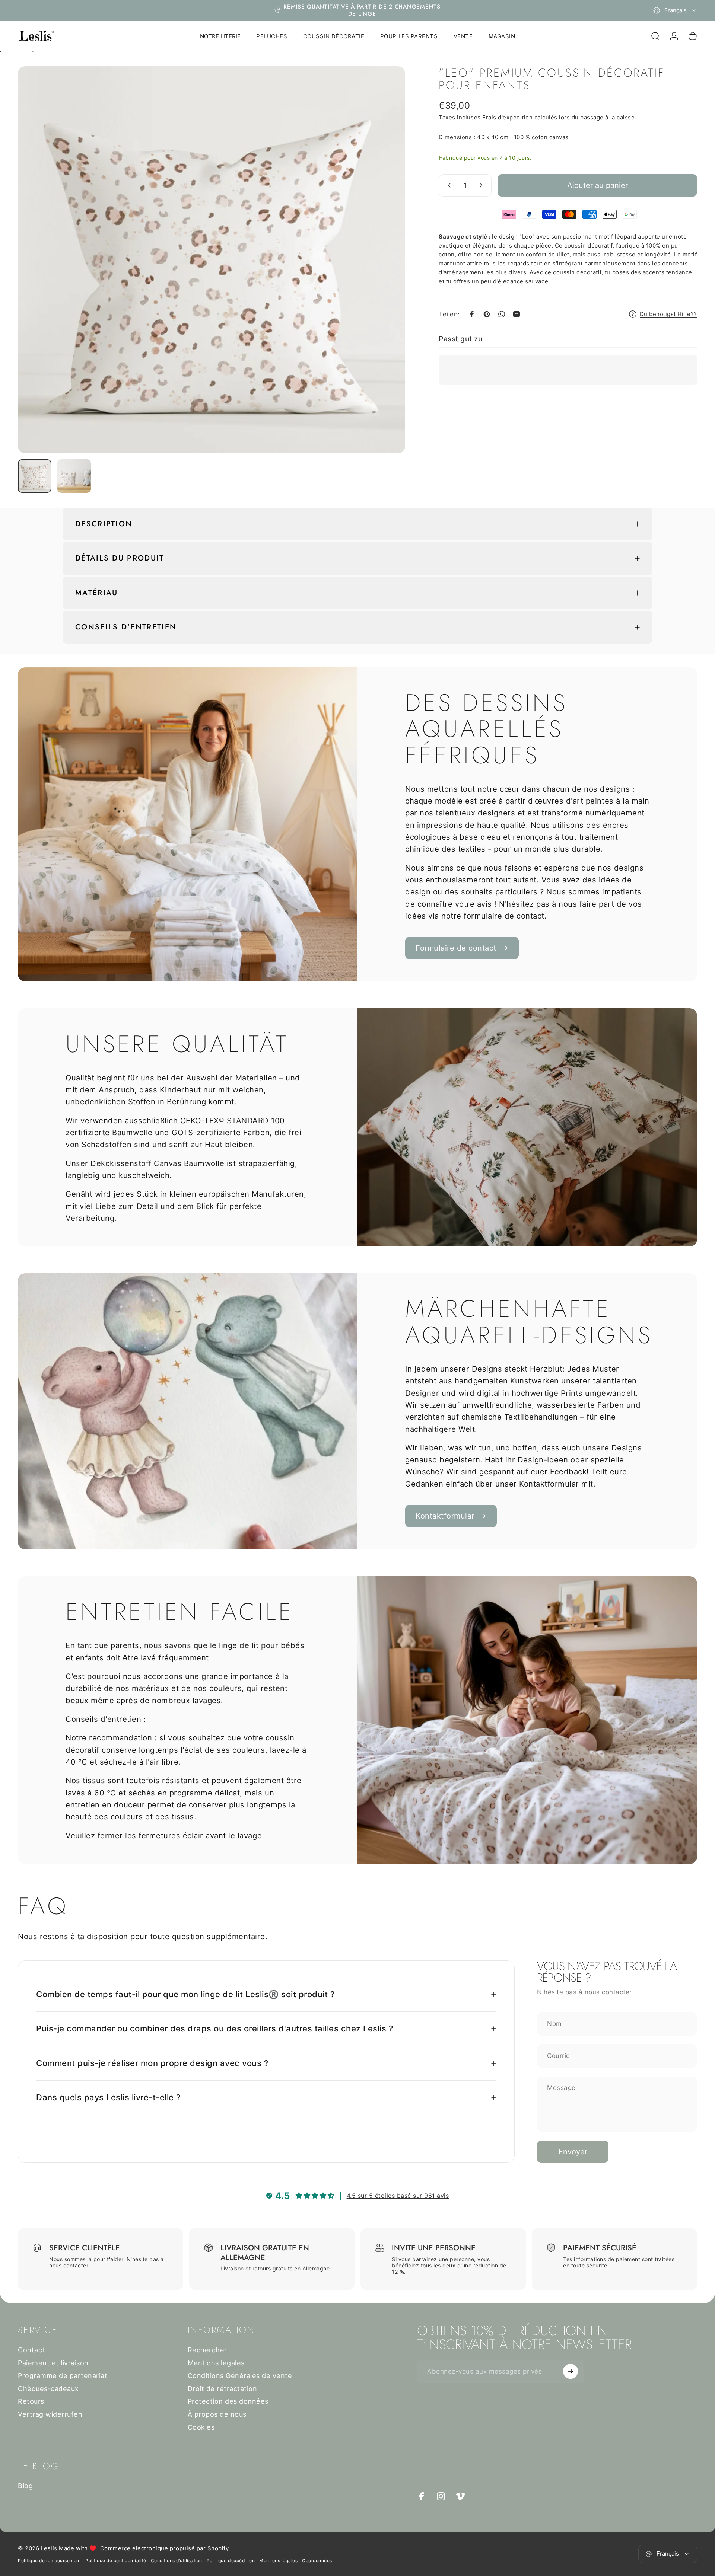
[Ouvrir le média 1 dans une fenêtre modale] (212, 260)
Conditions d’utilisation (177, 2561)
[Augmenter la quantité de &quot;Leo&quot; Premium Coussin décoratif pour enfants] (483, 185)
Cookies (201, 2427)
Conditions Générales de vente (240, 2376)
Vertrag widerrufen (50, 2414)
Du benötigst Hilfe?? (668, 314)
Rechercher (207, 2350)
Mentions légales (216, 2363)
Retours (31, 2401)
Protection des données (228, 2401)
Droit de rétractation (223, 2389)
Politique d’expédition (231, 2561)
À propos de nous (217, 2414)
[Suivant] (386, 278)
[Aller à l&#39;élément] (35, 476)
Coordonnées (317, 2561)
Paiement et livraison (53, 2363)
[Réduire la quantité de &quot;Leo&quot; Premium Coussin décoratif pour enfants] (448, 185)
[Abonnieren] (571, 2371)
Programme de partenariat (63, 2376)
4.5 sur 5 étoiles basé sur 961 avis (398, 2196)
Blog (25, 2486)
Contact (31, 2350)
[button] (149, 2506)
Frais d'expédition (507, 117)
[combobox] (675, 10)
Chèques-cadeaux (48, 2389)
